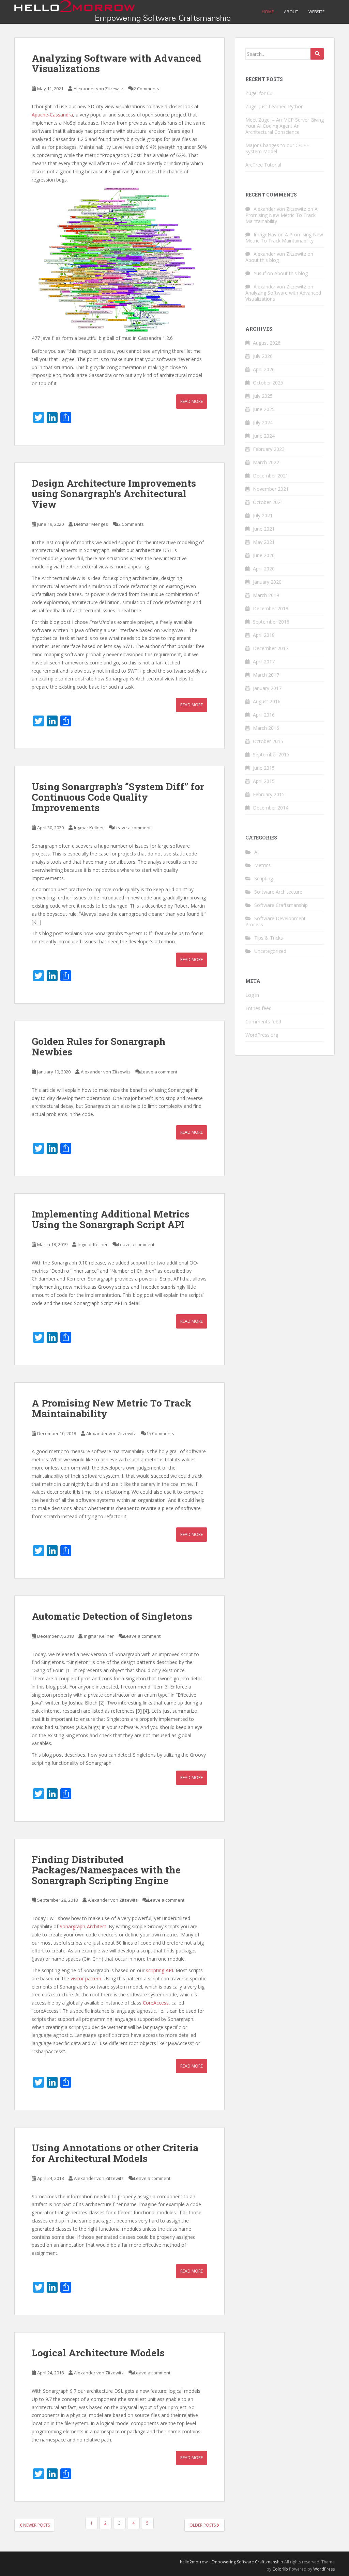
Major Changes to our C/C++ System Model (277, 148)
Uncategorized (270, 951)
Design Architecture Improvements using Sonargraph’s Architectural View (114, 494)
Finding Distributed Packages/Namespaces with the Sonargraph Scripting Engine (106, 1870)
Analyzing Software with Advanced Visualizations (117, 63)
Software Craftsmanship (281, 905)
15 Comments (160, 1433)
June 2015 (264, 768)
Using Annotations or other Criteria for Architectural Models (115, 2153)
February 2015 (269, 794)
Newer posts (36, 2525)
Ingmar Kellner (89, 828)
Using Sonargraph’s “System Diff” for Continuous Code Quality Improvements (118, 797)
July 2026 (263, 356)
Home (268, 12)
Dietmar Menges (91, 524)
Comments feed (263, 1022)
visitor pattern (86, 1978)
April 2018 (264, 635)
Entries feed (259, 1008)
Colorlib (280, 2569)
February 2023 (269, 449)
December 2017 (271, 648)
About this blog (262, 260)
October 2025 (268, 383)
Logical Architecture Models (98, 2353)
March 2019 (266, 595)
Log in (252, 995)
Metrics (262, 865)
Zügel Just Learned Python (275, 106)
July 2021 (263, 515)
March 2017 (266, 675)
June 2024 (264, 436)
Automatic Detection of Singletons (112, 1616)
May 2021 (264, 542)
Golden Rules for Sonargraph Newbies (99, 1047)
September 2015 (271, 755)
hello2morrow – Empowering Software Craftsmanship (232, 2562)
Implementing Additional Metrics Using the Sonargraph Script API (111, 1219)
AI (256, 852)
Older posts (203, 2525)
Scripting (264, 878)
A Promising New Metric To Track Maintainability (112, 1408)
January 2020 (267, 582)
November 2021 (271, 489)
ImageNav (265, 234)
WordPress (324, 2569)
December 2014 (271, 808)
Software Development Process (276, 921)
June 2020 (264, 555)
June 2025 (264, 409)
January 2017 (267, 688)
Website (316, 12)
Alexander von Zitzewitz (98, 89)
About (291, 12)
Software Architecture (278, 892)
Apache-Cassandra (52, 115)
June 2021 (264, 529)
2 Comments (146, 89)
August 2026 (267, 343)
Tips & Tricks (269, 938)
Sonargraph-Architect (83, 1926)
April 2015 (264, 781)
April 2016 (264, 715)
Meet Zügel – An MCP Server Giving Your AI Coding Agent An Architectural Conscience (285, 126)
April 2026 (264, 369)
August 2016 (267, 701)
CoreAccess (156, 2003)
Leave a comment (132, 828)
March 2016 (266, 728)
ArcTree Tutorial (263, 165)
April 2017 (264, 662)
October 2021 (268, 502)
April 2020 (264, 569)
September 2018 (271, 622)
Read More (192, 401)
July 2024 (263, 422)
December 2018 (271, 608)
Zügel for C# (259, 93)
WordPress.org (262, 1035)
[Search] (317, 54)
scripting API (160, 1970)
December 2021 (271, 476)
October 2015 (268, 741)
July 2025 (263, 396)
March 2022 (266, 462)
